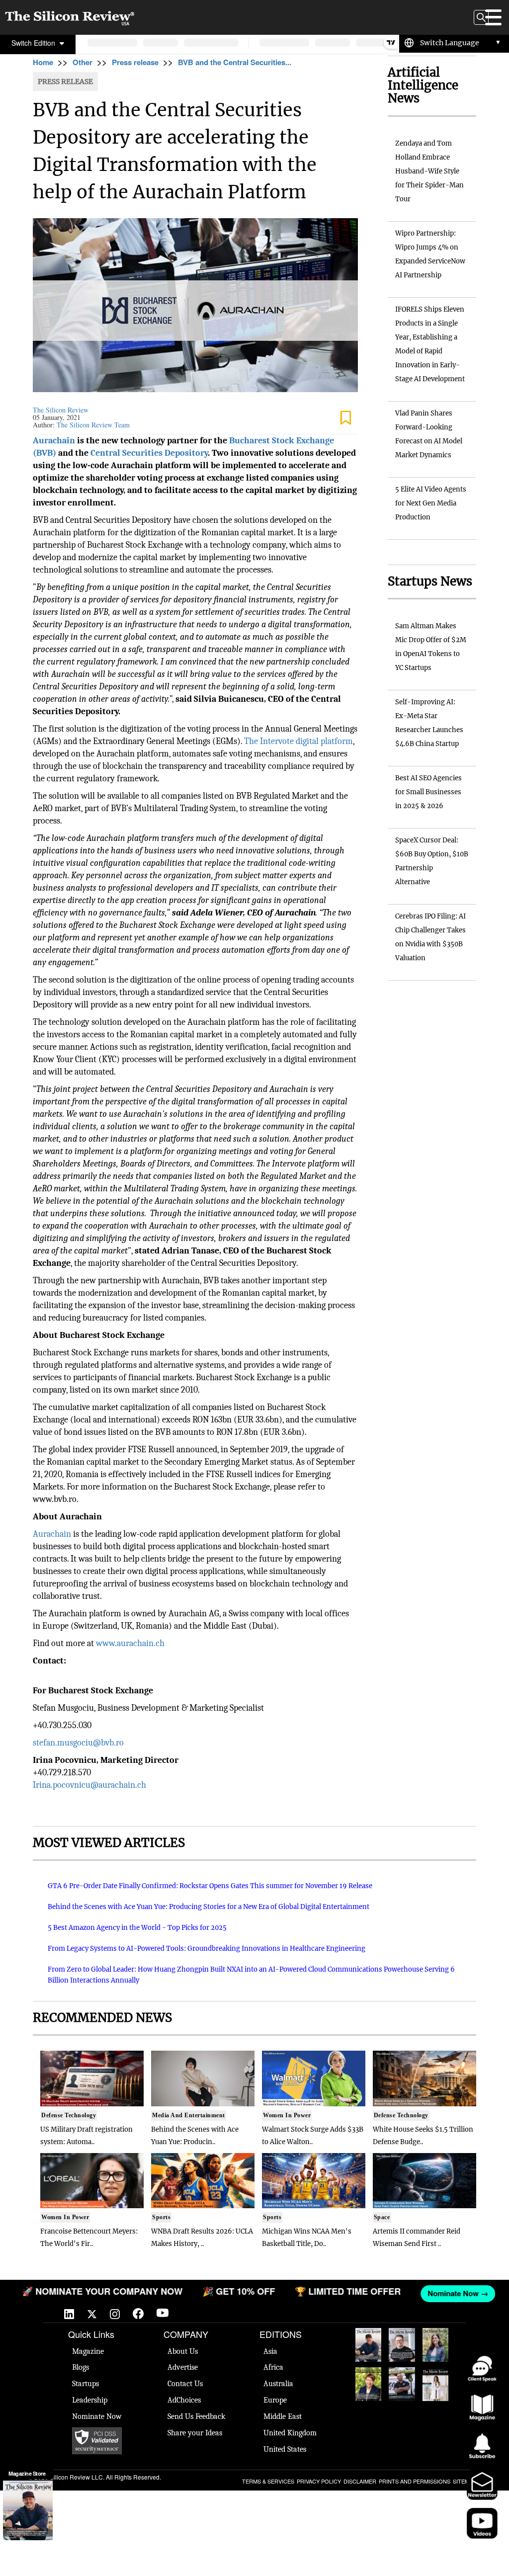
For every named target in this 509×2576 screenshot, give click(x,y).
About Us (183, 2351)
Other (83, 62)
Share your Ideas (195, 2433)
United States (285, 2449)
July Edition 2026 (368, 2382)
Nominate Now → (454, 2293)
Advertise (183, 2367)
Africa (273, 2367)
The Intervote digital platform (298, 741)
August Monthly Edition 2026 (368, 2345)
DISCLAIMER (360, 2481)
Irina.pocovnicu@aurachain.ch (89, 1785)
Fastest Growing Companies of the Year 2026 (436, 2345)
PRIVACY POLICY (319, 2481)
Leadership (90, 2400)
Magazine (88, 2351)
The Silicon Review (61, 410)
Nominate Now (97, 2416)
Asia (270, 2351)
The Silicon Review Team (93, 425)
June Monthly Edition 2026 (435, 2384)
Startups (85, 2384)
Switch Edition (34, 43)
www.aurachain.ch (130, 1643)
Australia (278, 2384)
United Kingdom (290, 2433)
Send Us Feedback (196, 2416)
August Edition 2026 (402, 2343)
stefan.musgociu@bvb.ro (78, 1743)
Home (43, 62)
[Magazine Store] (28, 2510)
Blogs (81, 2367)
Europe (275, 2400)
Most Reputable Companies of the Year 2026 (402, 2384)
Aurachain (52, 1534)
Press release (135, 62)
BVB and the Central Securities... (235, 62)
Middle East (283, 2416)
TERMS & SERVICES (268, 2481)
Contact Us (185, 2384)
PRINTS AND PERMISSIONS (415, 2481)
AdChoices (184, 2400)
